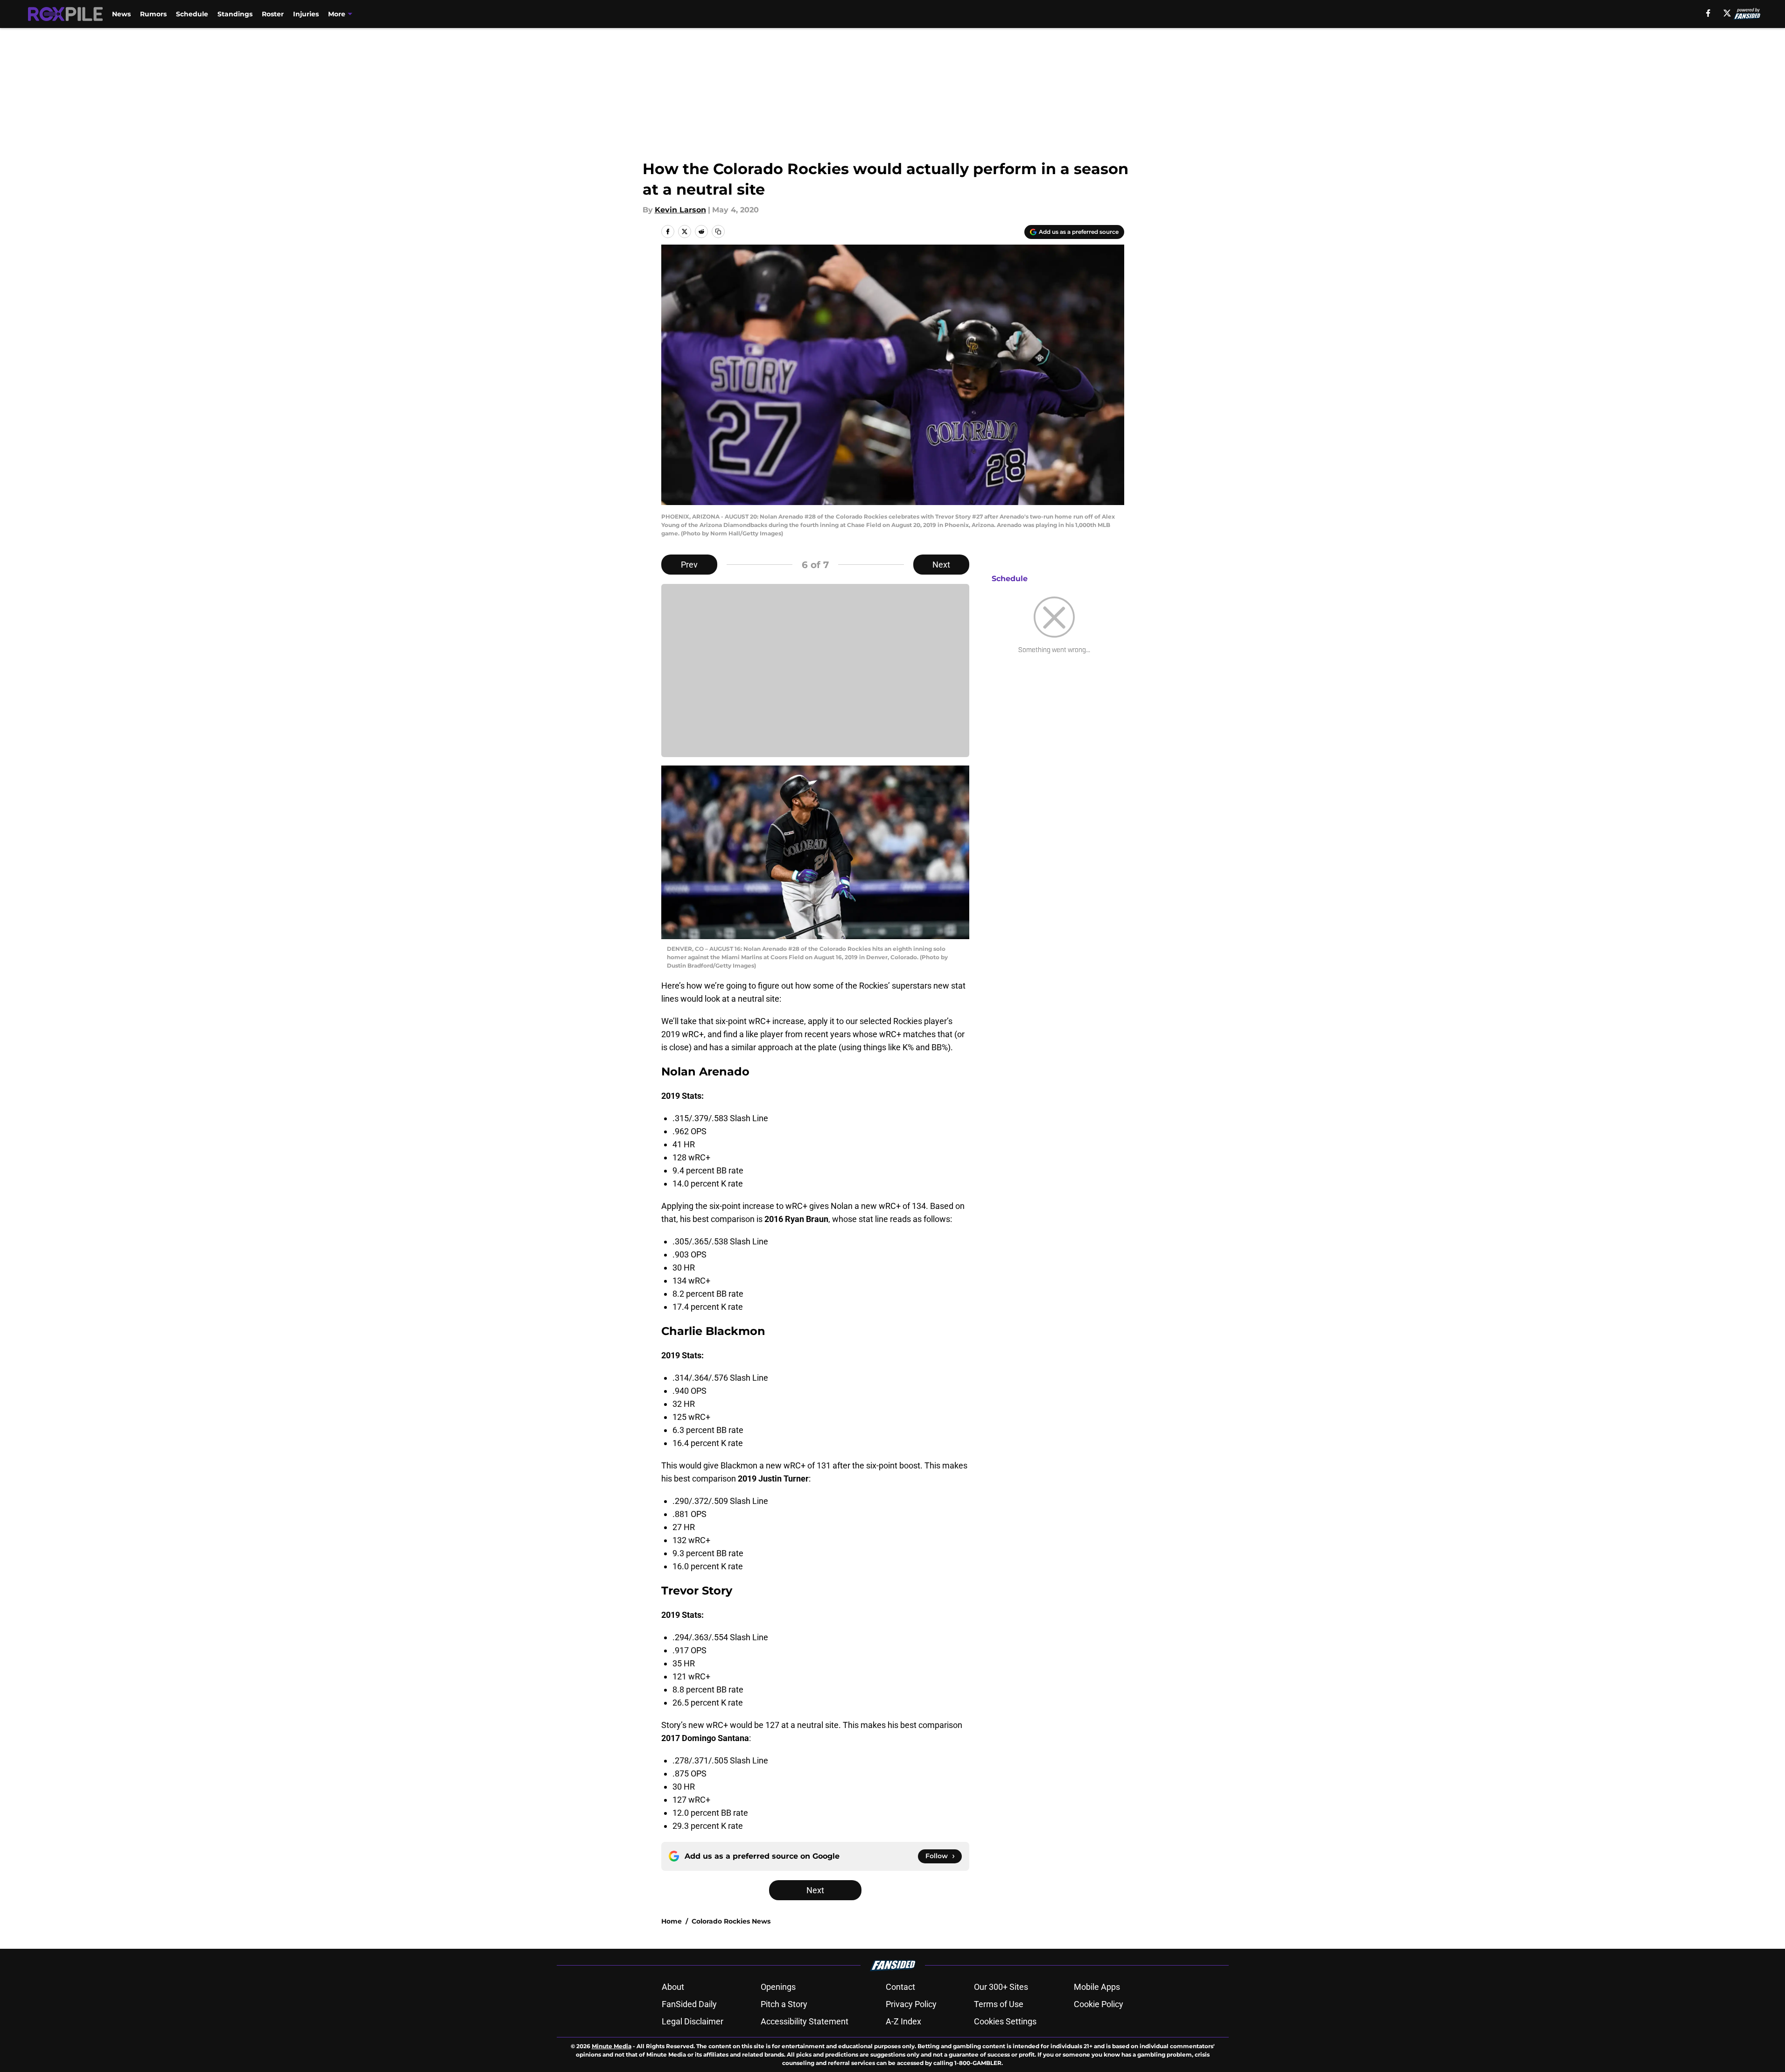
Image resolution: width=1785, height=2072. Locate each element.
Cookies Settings (1005, 2021)
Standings (235, 14)
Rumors (153, 14)
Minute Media (612, 2046)
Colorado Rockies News (731, 1921)
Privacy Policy (911, 2004)
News (121, 14)
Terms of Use (999, 2004)
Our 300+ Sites (1001, 1987)
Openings (778, 1987)
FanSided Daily (689, 2004)
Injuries (306, 14)
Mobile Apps (1097, 1987)
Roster (273, 14)
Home (672, 1921)
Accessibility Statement (805, 2021)
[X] (1727, 13)
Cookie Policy (1099, 2004)
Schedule (192, 14)
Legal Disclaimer (693, 2021)
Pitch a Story (784, 2004)
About (673, 1987)
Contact (900, 1987)
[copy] (718, 232)
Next (941, 565)
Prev (689, 565)
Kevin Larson (680, 210)
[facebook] (1708, 13)
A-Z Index (903, 2021)
